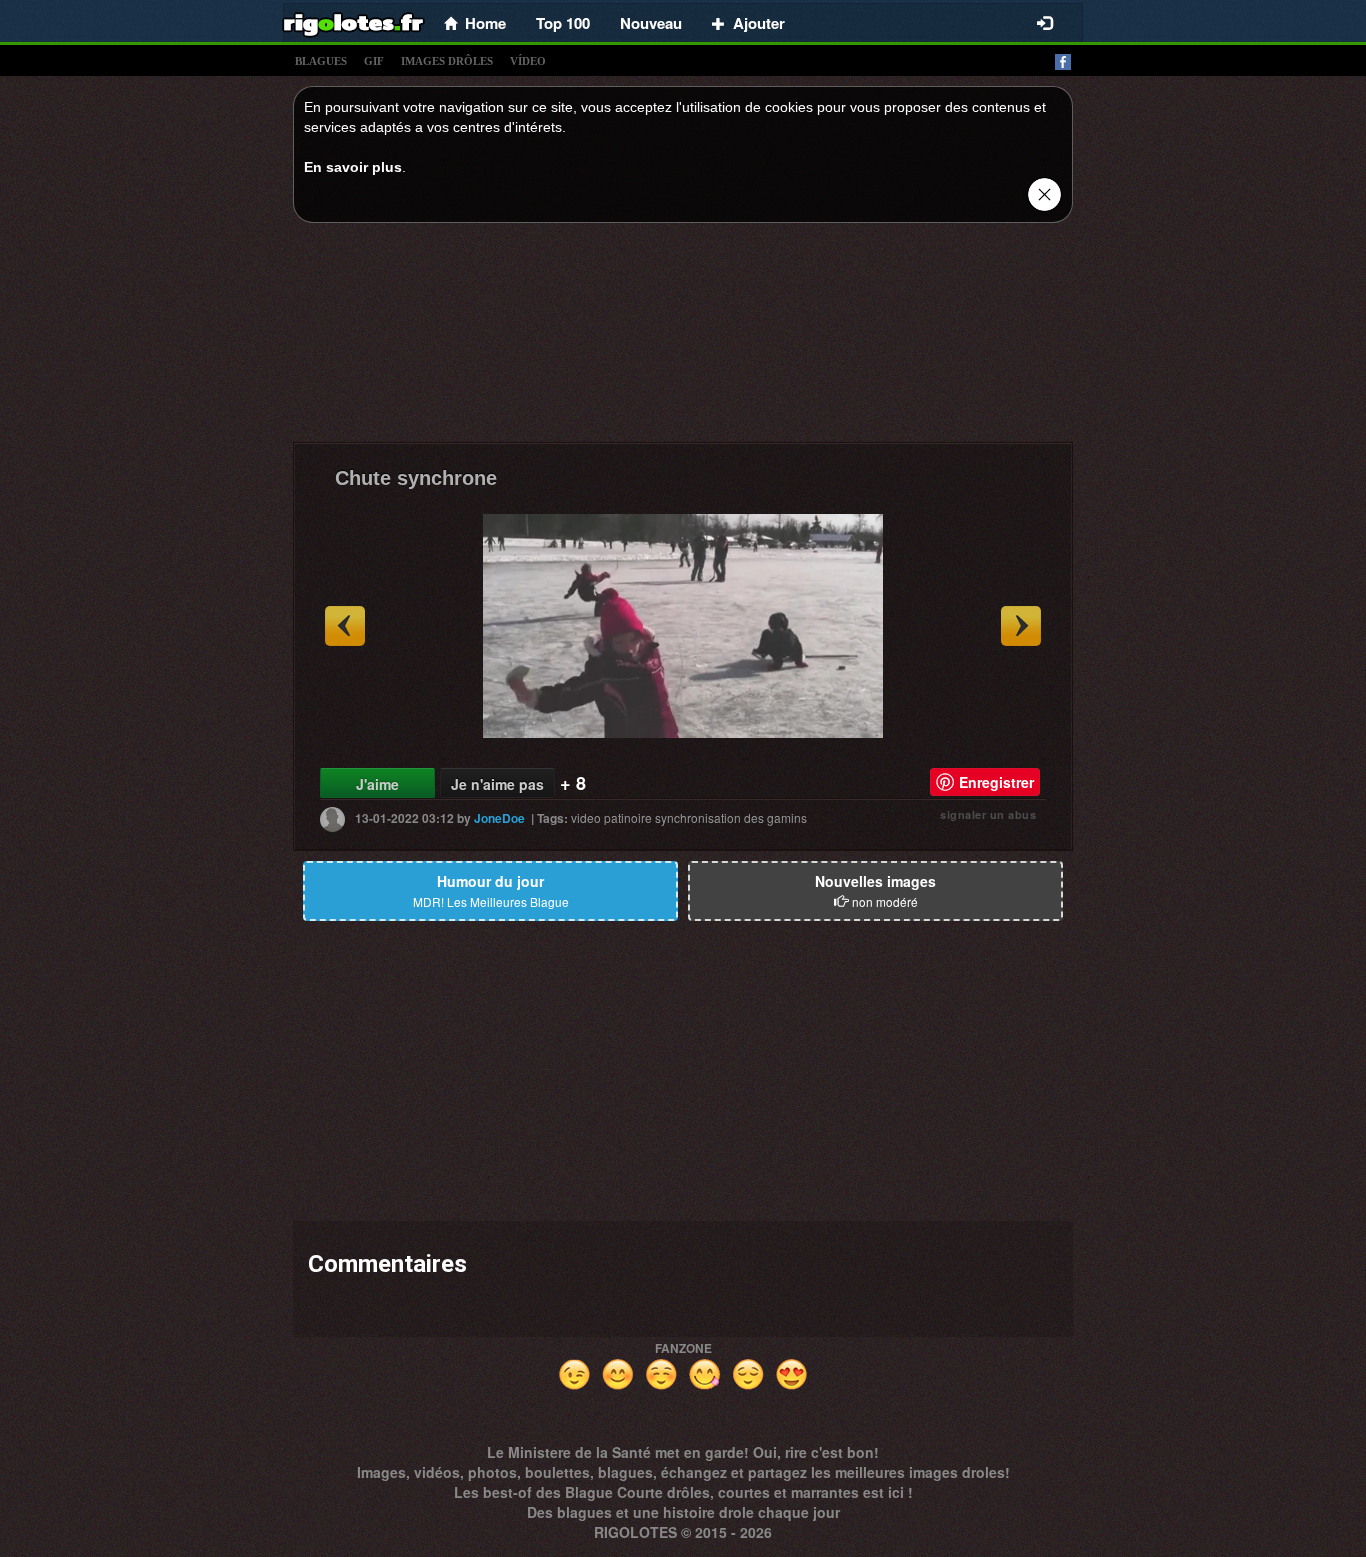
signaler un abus (988, 814)
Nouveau (651, 23)
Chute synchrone (416, 478)
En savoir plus (353, 167)
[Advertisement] (683, 338)
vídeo (528, 61)
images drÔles (447, 61)
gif (374, 61)
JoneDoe (499, 818)
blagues (321, 61)
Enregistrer (996, 782)
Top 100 (563, 23)
